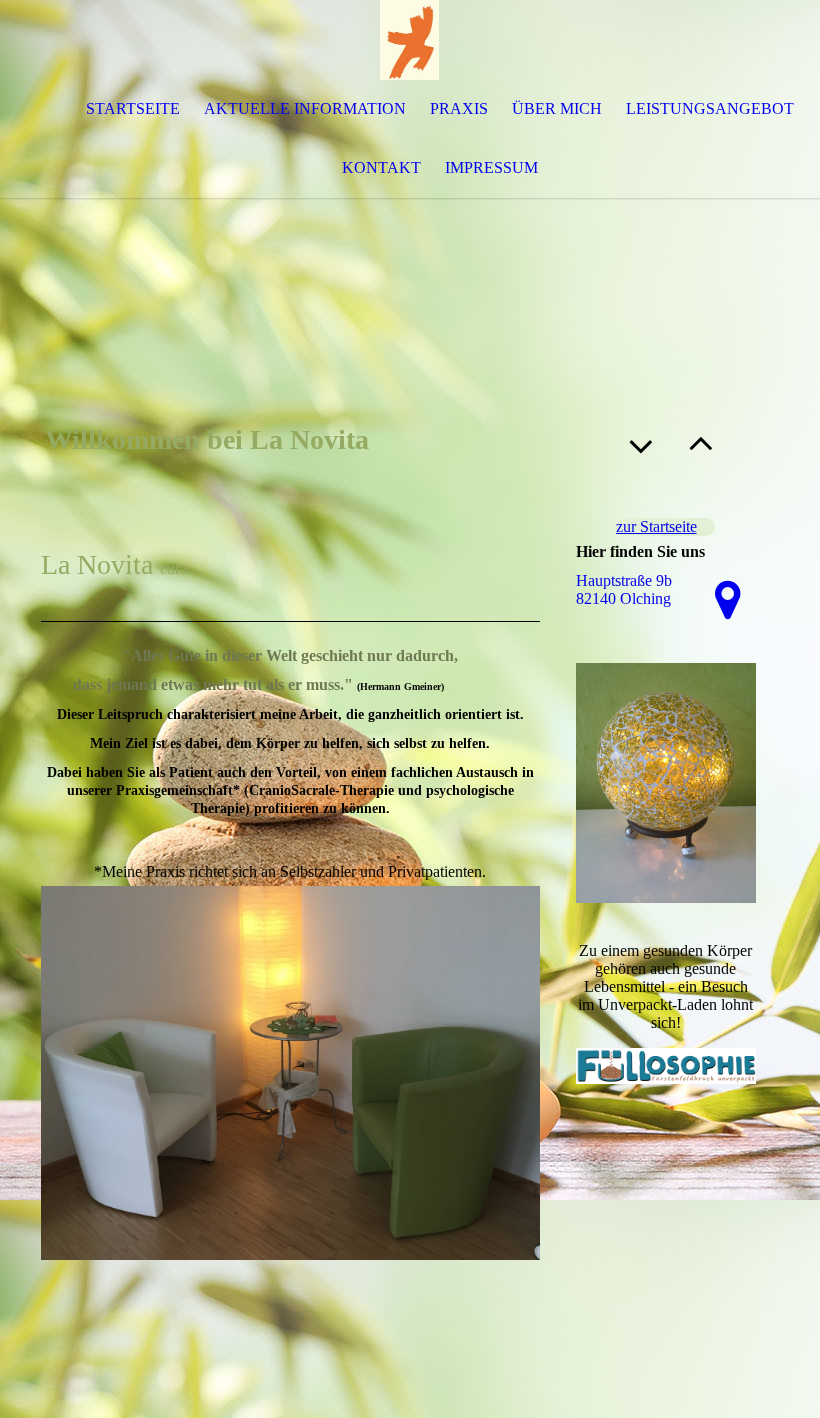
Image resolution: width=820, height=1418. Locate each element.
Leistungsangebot (710, 108)
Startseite (133, 108)
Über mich (557, 108)
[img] (410, 40)
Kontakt (381, 167)
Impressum (491, 167)
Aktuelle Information (305, 108)
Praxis (459, 108)
